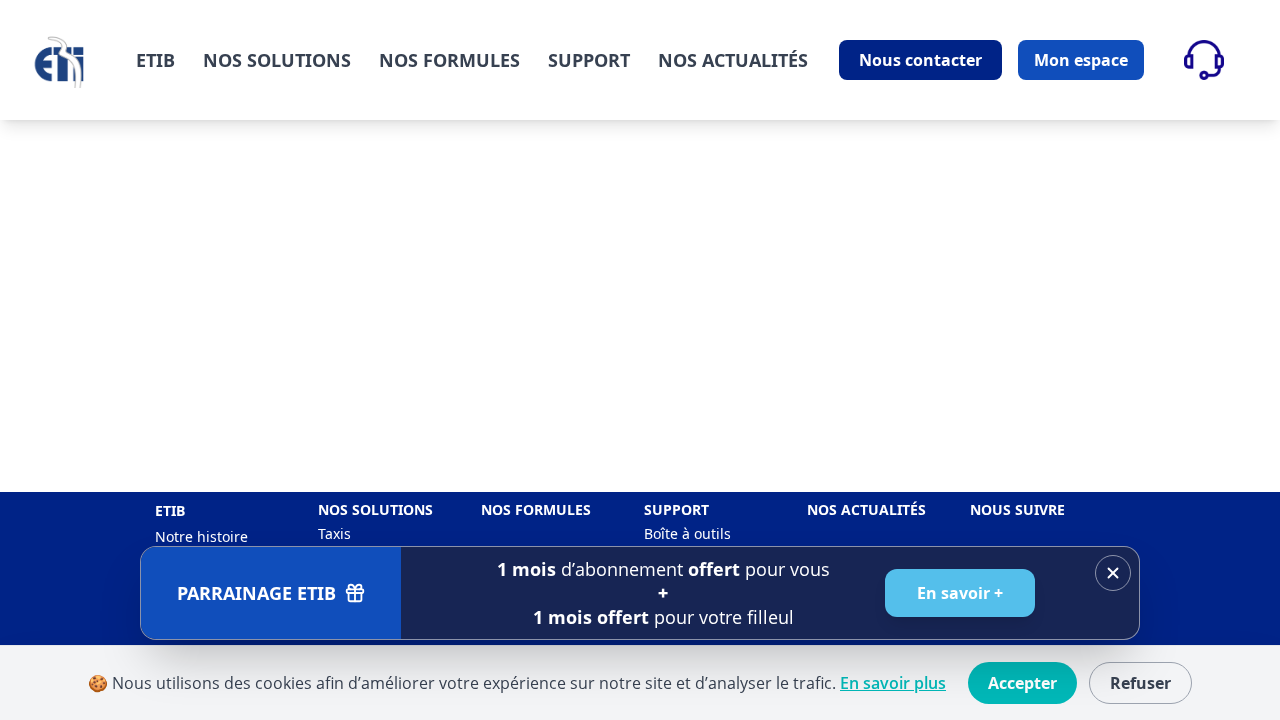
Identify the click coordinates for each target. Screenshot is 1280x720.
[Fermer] (1113, 573)
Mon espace (1081, 60)
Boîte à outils (687, 533)
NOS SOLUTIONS (277, 60)
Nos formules (536, 509)
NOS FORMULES (449, 60)
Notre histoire (201, 536)
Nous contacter (920, 60)
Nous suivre (1017, 509)
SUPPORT (589, 60)
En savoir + (960, 593)
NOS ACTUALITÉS (733, 60)
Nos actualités (866, 509)
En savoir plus (893, 683)
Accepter (1022, 683)
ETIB (155, 60)
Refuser (1140, 683)
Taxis (334, 533)
